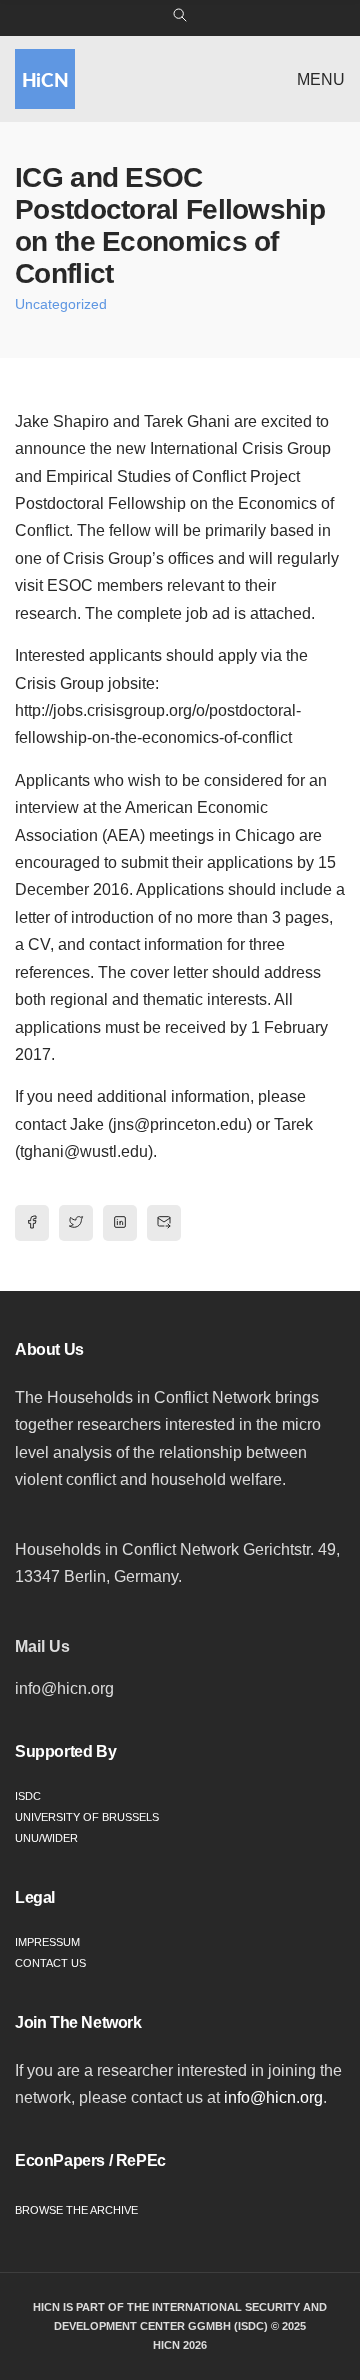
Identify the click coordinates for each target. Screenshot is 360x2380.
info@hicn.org (273, 2097)
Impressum (47, 1942)
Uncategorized (61, 304)
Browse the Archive (76, 2210)
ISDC (28, 1796)
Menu (321, 79)
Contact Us (50, 1963)
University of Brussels (87, 1817)
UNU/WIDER (46, 1838)
